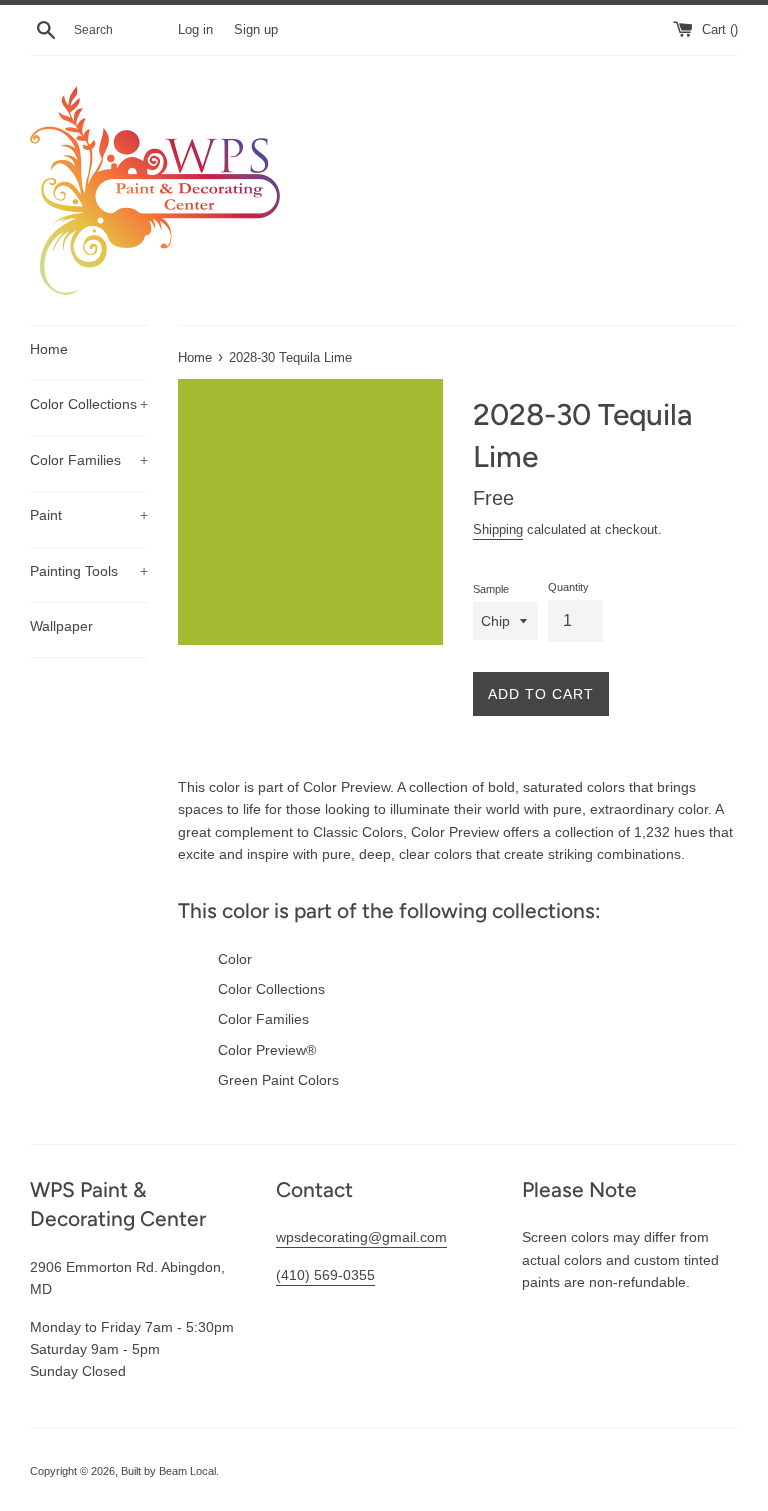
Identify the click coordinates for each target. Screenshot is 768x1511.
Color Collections (89, 404)
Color (235, 959)
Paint (89, 515)
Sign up (256, 30)
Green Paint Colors (278, 1080)
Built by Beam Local (168, 1471)
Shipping (498, 529)
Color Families (89, 460)
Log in (195, 30)
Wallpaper (61, 626)
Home (49, 349)
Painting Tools (89, 571)
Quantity (568, 587)
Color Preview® (267, 1050)
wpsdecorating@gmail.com (361, 1237)
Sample (491, 589)
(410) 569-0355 (325, 1275)
